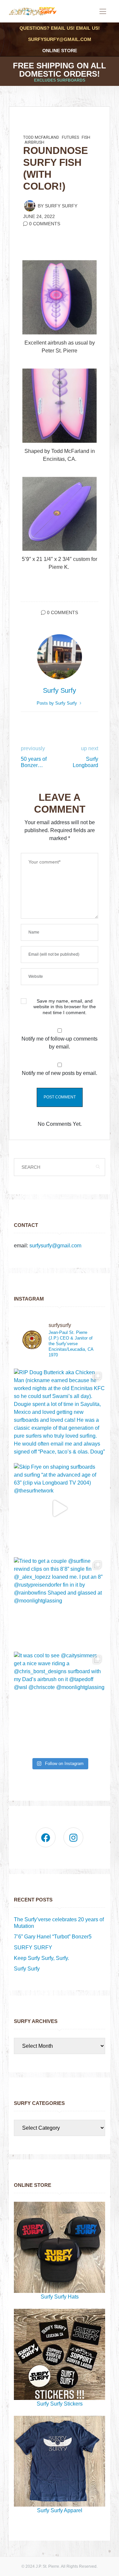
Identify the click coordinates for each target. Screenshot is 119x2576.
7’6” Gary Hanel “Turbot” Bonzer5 (53, 1937)
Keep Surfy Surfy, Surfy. (41, 1958)
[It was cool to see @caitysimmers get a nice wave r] (59, 1697)
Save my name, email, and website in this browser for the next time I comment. (65, 1007)
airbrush (34, 142)
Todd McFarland (41, 137)
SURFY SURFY (33, 1948)
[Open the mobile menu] (103, 12)
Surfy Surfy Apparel (60, 2510)
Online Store (60, 51)
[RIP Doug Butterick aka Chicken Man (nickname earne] (59, 1414)
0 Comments (45, 224)
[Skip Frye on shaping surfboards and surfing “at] (59, 1509)
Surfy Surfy (61, 206)
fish (86, 137)
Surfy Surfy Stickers (60, 2404)
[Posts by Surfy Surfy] (30, 205)
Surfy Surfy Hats (60, 2297)
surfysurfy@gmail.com (60, 39)
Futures (70, 137)
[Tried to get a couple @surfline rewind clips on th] (59, 1603)
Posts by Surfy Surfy (58, 703)
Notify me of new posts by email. (59, 1073)
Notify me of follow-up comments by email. (59, 1043)
